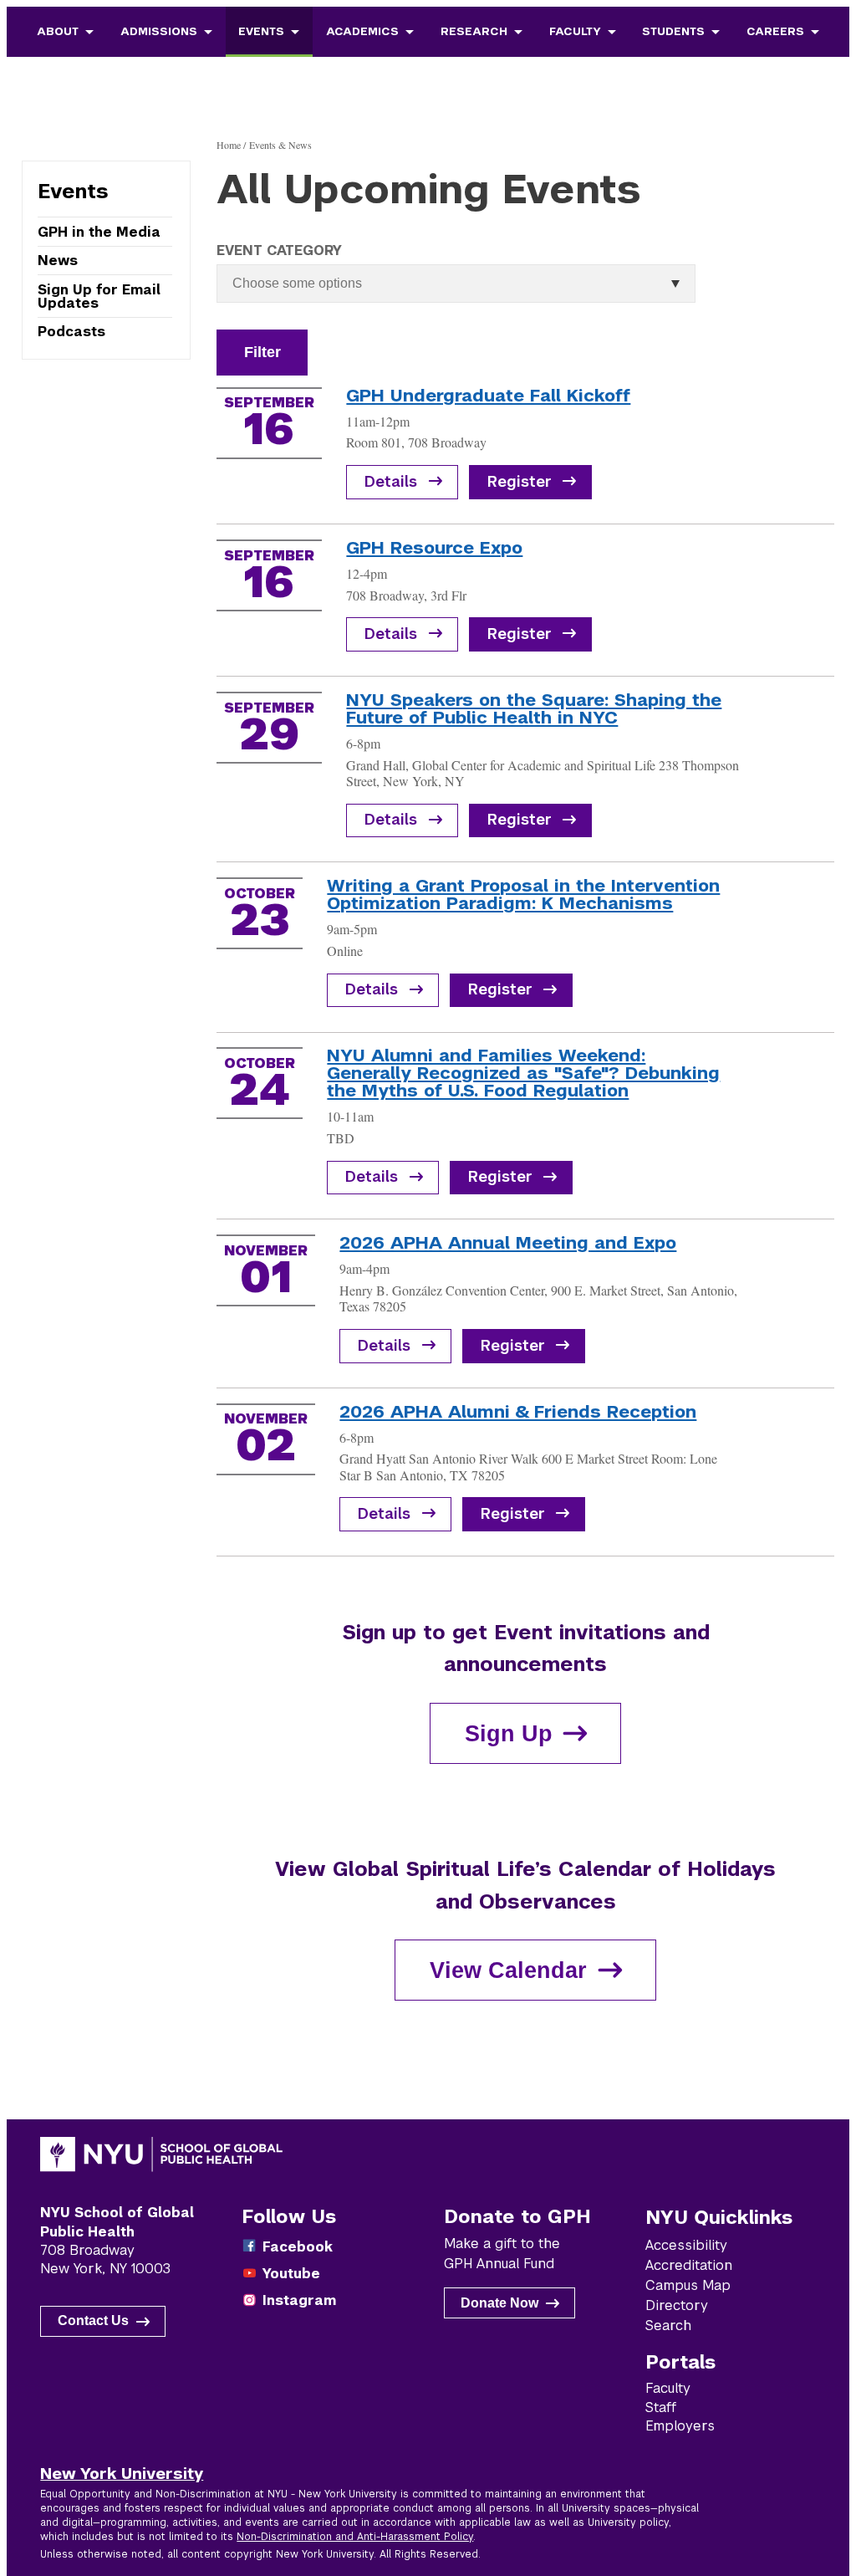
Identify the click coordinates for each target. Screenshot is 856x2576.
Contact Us (93, 2320)
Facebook (298, 2247)
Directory (677, 2305)
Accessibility (686, 2245)
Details (391, 482)
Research (474, 31)
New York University (122, 2473)
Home (229, 145)
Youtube (291, 2274)
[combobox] (308, 283)
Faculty (575, 31)
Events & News (280, 145)
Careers (775, 31)
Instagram (299, 2300)
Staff (661, 2407)
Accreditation (689, 2265)
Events (261, 31)
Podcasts (71, 331)
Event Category (279, 250)
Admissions (159, 31)
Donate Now (499, 2303)
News (58, 261)
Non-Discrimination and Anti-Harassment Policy (355, 2537)
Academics (362, 31)
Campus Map (688, 2285)
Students (673, 31)
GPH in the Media (99, 232)
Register (520, 482)
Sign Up (509, 1733)
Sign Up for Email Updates (99, 296)
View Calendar (508, 1970)
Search (668, 2326)
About (58, 31)
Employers (680, 2426)
